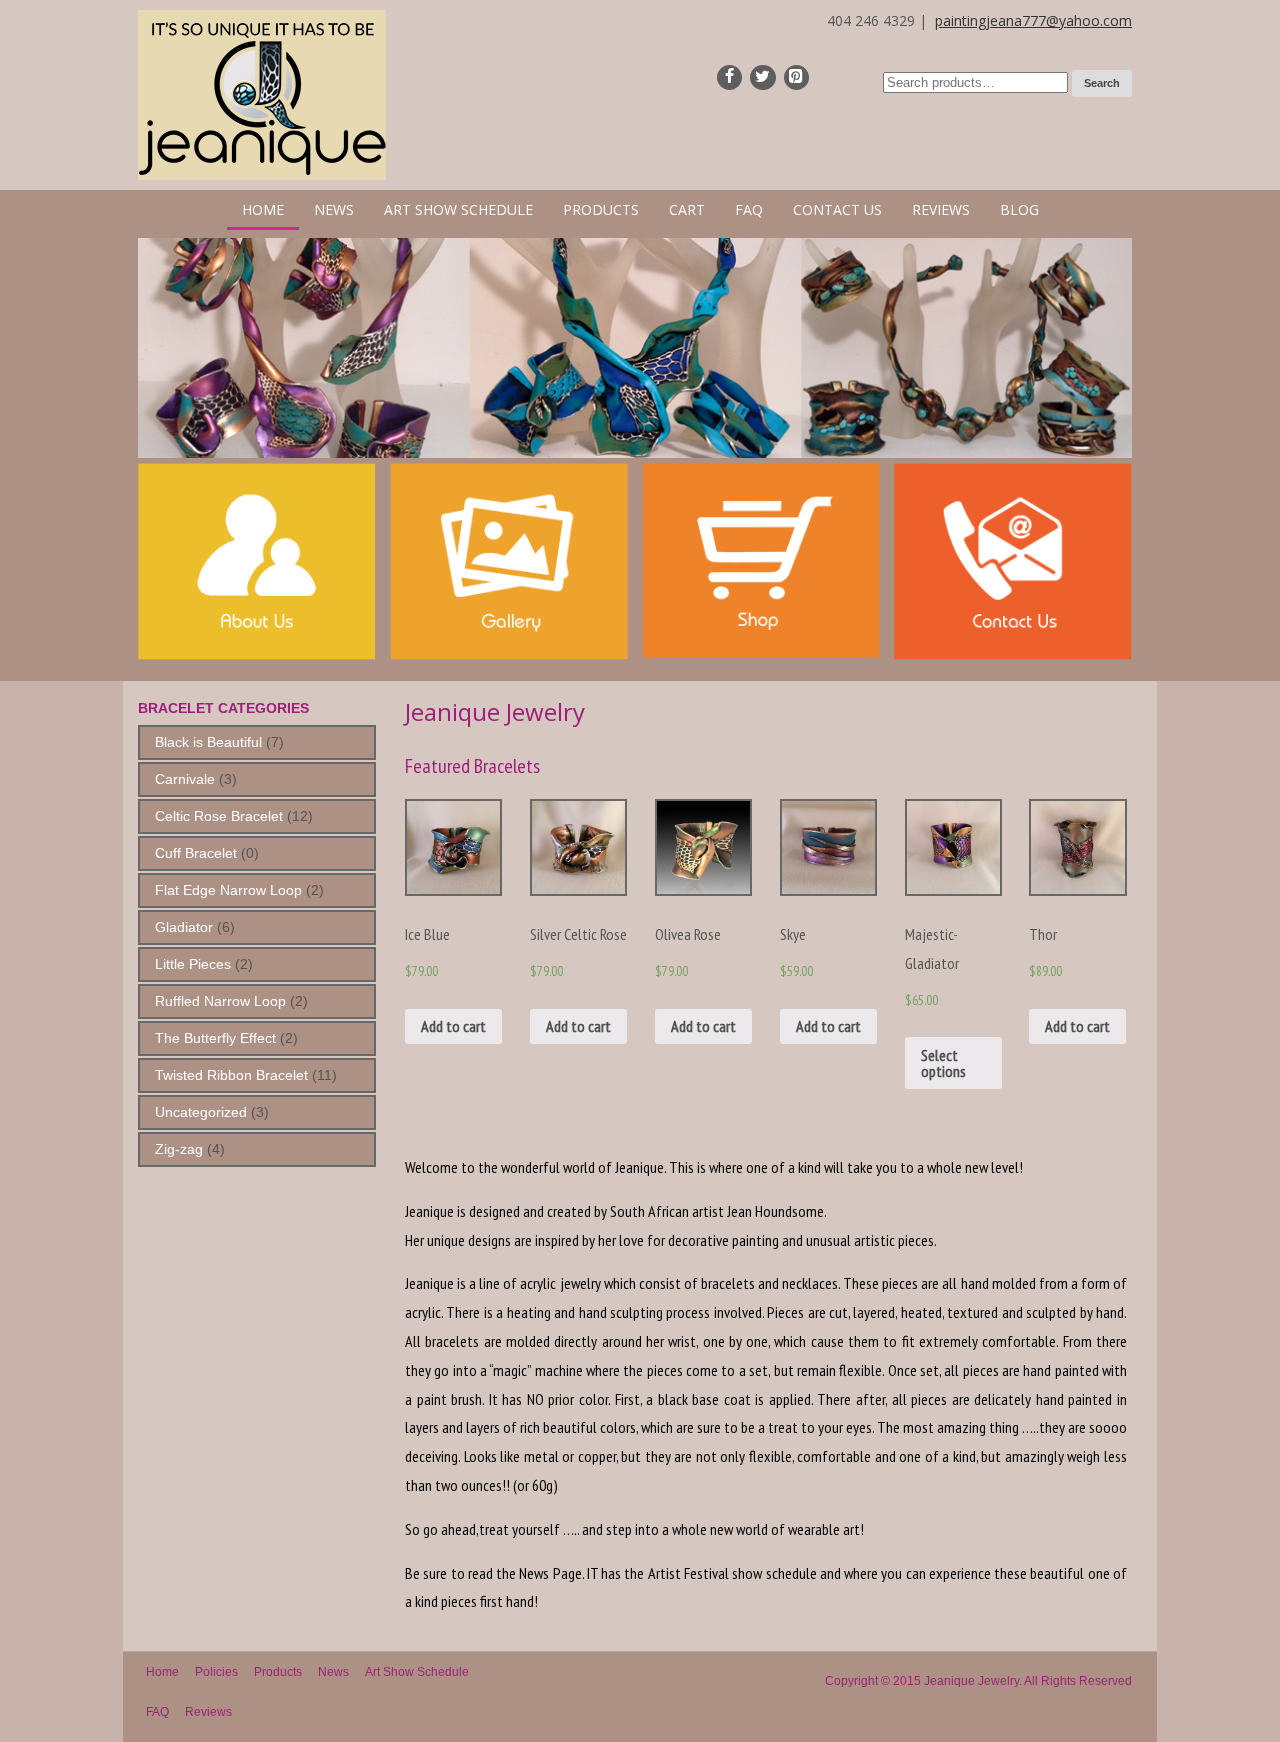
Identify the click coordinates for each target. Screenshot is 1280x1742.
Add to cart (453, 1026)
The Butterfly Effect (215, 1038)
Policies (216, 1672)
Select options (943, 1063)
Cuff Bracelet (196, 853)
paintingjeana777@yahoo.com (1033, 20)
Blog (1019, 209)
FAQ (749, 209)
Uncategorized (201, 1112)
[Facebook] (729, 77)
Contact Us (837, 209)
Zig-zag (179, 1149)
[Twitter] (762, 77)
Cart (687, 209)
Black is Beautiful (208, 742)
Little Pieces (193, 964)
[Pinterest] (796, 77)
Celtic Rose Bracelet (219, 816)
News (334, 209)
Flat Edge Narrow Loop (228, 890)
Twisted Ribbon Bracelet (231, 1075)
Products (601, 209)
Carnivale (185, 779)
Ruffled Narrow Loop (220, 1001)
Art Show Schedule (458, 209)
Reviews (941, 209)
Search (1102, 83)
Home (263, 209)
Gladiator (184, 927)
